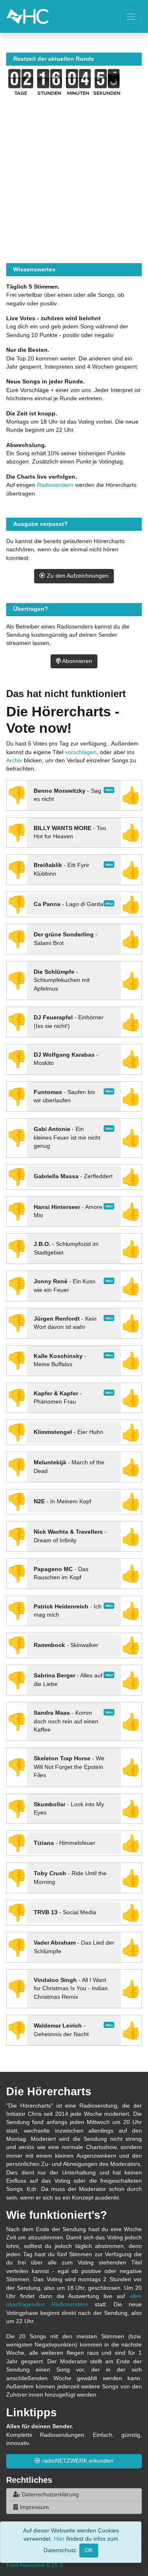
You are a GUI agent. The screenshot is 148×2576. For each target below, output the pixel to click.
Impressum (34, 2507)
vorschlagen (81, 752)
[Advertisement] (74, 189)
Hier (59, 2539)
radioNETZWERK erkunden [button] (77, 2461)
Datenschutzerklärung (50, 2495)
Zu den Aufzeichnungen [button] (77, 576)
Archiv (14, 760)
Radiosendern (55, 485)
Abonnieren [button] (76, 661)
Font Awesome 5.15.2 (35, 2565)
